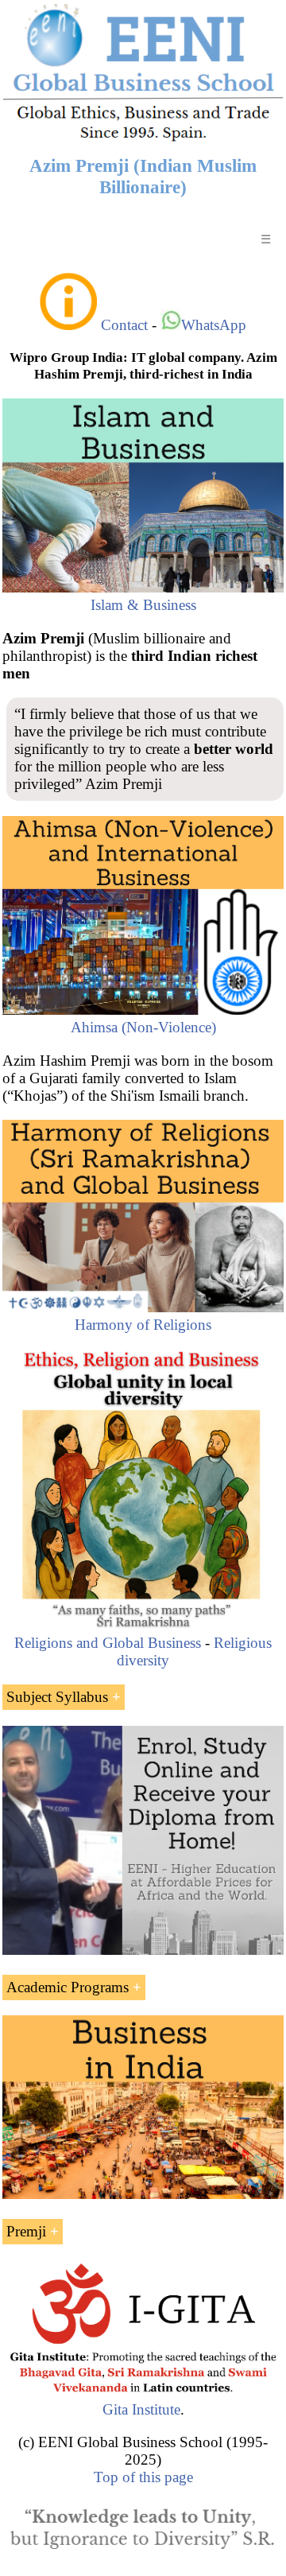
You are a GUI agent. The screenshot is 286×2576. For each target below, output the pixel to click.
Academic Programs (68, 1987)
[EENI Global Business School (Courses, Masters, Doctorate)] (143, 139)
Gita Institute (141, 2409)
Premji (26, 2231)
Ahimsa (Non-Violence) (143, 1027)
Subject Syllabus (57, 1697)
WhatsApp (214, 325)
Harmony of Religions (143, 1325)
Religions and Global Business (108, 1643)
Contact (124, 325)
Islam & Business (143, 605)
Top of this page (143, 2477)
